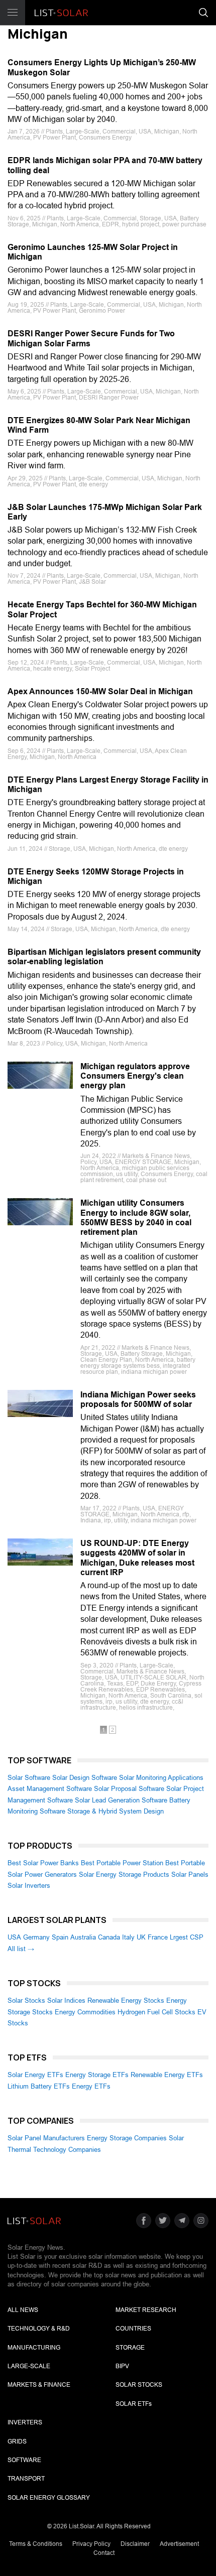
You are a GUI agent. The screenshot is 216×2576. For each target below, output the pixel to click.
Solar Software (29, 1778)
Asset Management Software (50, 1789)
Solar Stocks (26, 2001)
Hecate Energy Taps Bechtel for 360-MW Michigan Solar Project (102, 609)
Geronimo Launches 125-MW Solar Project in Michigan (93, 252)
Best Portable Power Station (122, 1863)
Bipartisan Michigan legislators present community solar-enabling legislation (104, 957)
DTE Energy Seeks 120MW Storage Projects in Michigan (96, 876)
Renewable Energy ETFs (167, 2075)
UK (141, 1937)
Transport (26, 2479)
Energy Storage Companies (127, 2138)
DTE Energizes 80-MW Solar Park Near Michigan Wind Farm (99, 425)
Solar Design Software (85, 1778)
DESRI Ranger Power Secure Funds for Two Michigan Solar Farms (91, 338)
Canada (109, 1937)
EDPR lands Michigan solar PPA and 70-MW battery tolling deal (105, 165)
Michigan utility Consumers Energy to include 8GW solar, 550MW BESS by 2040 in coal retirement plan (136, 1217)
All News (23, 2310)
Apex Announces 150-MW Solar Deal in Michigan (100, 691)
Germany (36, 1937)
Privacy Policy (91, 2544)
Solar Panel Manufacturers (46, 2138)
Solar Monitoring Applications (161, 1778)
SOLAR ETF (134, 2404)
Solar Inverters (29, 1886)
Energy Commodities (85, 2012)
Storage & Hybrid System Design (116, 1811)
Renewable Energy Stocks (126, 2001)
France (158, 1937)
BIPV (122, 2366)
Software (24, 2460)
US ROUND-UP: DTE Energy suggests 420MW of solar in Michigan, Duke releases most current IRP (137, 1558)
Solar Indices (66, 2001)
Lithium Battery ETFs (39, 2086)
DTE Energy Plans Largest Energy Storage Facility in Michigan (108, 785)
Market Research (146, 2310)
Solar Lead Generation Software (121, 1800)
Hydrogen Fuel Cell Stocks (156, 2012)
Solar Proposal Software (129, 1789)
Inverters (25, 2422)
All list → (21, 1949)
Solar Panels (190, 1875)
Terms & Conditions (36, 2544)
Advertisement (179, 2544)
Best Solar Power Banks (43, 1863)
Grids (17, 2441)
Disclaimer (135, 2544)
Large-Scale (29, 2366)
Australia (83, 1937)
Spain (60, 1937)
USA (14, 1937)
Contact (104, 2553)
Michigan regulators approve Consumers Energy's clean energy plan (135, 1076)
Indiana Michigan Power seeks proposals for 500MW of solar (138, 1399)
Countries (133, 2329)
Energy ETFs (91, 2086)
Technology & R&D (39, 2329)
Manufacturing (34, 2348)
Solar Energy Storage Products (124, 1875)
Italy (128, 1937)
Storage (130, 2348)
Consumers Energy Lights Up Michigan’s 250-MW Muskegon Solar (102, 67)
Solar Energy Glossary (49, 2498)
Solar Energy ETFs (35, 2075)
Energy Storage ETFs (97, 2075)
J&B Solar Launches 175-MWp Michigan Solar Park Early (105, 512)
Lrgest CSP (187, 1937)
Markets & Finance (39, 2385)
